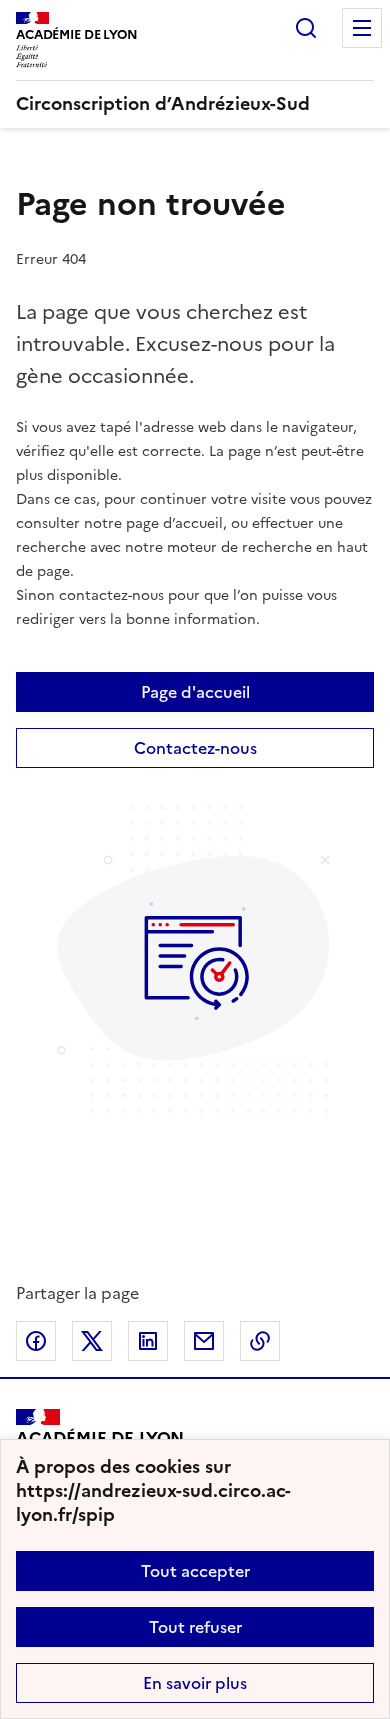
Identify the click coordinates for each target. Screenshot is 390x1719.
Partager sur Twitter (92, 1341)
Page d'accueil (195, 692)
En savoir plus (195, 1683)
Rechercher (306, 28)
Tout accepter (195, 1571)
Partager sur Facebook (36, 1341)
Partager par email (204, 1341)
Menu (362, 28)
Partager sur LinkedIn (148, 1341)
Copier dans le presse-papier (260, 1341)
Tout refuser (195, 1627)
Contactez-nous (195, 748)
